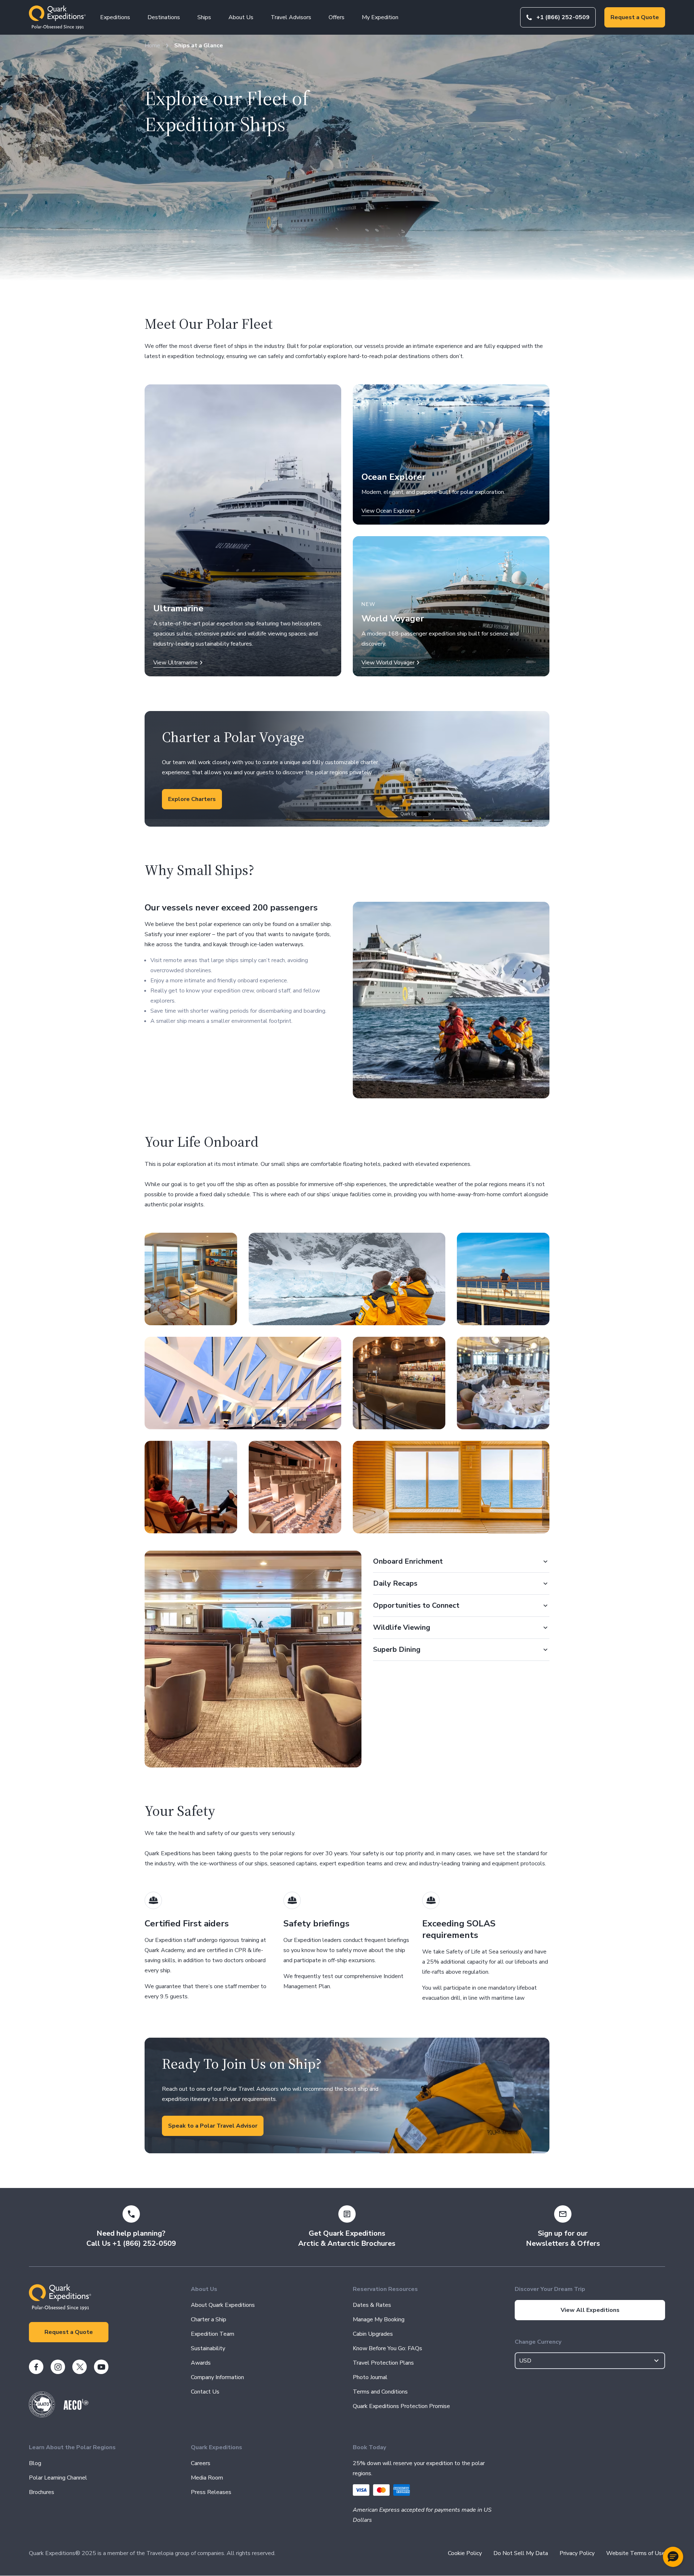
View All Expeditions (590, 2310)
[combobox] (590, 2361)
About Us (241, 17)
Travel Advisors (291, 17)
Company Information (217, 2377)
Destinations (164, 17)
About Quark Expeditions (223, 2305)
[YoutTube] (101, 2367)
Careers (201, 2463)
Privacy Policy (577, 2553)
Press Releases (211, 2492)
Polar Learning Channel (58, 2478)
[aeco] (76, 2408)
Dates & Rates (372, 2305)
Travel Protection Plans (383, 2363)
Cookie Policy (465, 2553)
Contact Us (205, 2392)
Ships (204, 17)
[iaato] (42, 2416)
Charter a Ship (209, 2319)
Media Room (207, 2478)
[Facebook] (36, 2367)
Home (152, 46)
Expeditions (115, 17)
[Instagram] (58, 2367)
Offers (337, 17)
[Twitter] (80, 2367)
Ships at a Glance (199, 46)
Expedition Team (213, 2334)
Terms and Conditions (380, 2392)
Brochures (42, 2492)
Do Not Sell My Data (521, 2553)
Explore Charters (192, 799)
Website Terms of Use (636, 2553)
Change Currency (538, 2342)
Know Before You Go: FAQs (387, 2348)
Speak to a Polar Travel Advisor (213, 2126)
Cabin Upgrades (373, 2334)
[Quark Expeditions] (57, 17)
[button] (673, 2557)
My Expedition (380, 17)
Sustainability (208, 2348)
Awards (201, 2363)
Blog (35, 2463)
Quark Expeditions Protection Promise (401, 2406)
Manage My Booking (379, 2319)
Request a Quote (635, 17)
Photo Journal (370, 2377)
